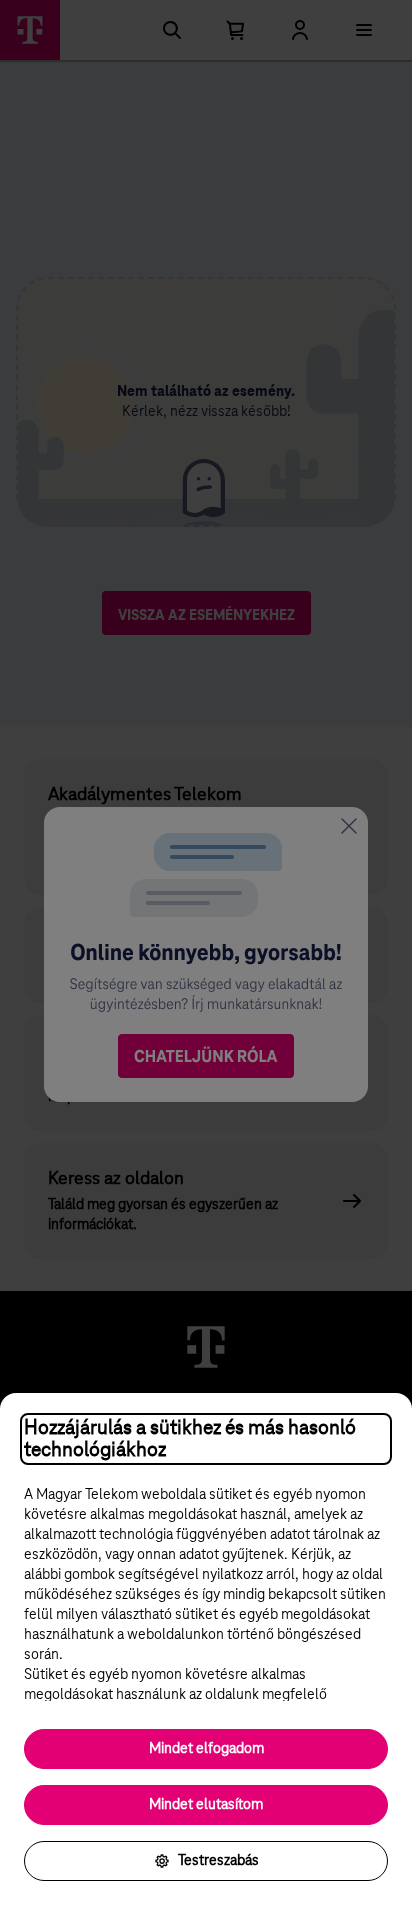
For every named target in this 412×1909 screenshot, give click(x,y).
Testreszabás (218, 1861)
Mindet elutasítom (206, 1805)
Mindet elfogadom (206, 1749)
